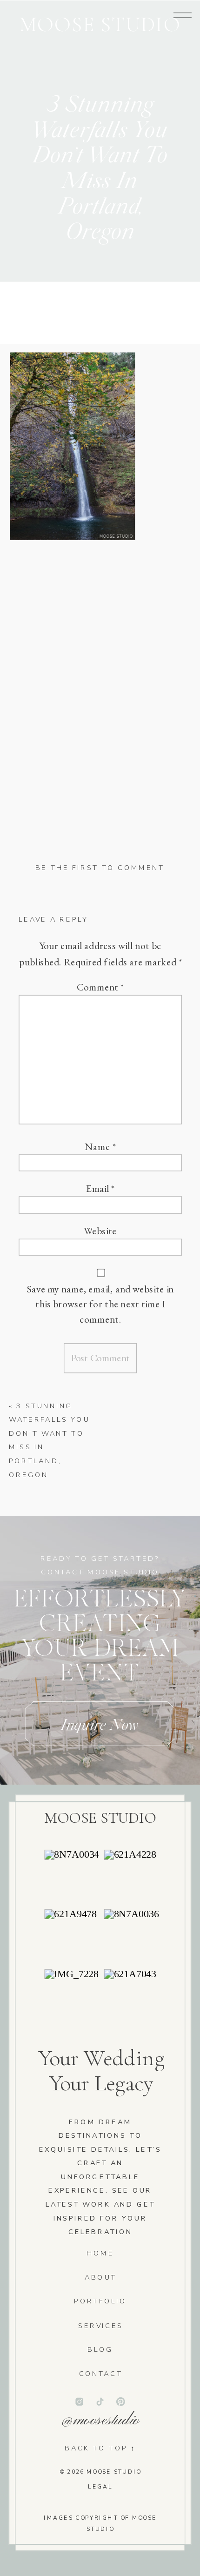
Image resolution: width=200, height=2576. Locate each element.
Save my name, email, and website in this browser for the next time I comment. (100, 1304)
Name (100, 1146)
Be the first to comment (100, 868)
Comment (100, 987)
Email (100, 1189)
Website (100, 1231)
